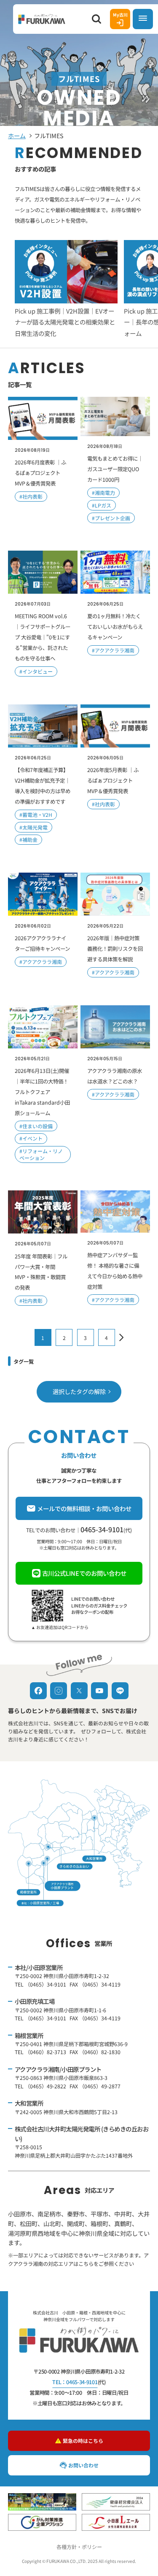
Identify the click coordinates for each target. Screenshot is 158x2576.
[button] (96, 19)
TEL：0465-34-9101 (75, 2382)
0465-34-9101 (102, 1529)
